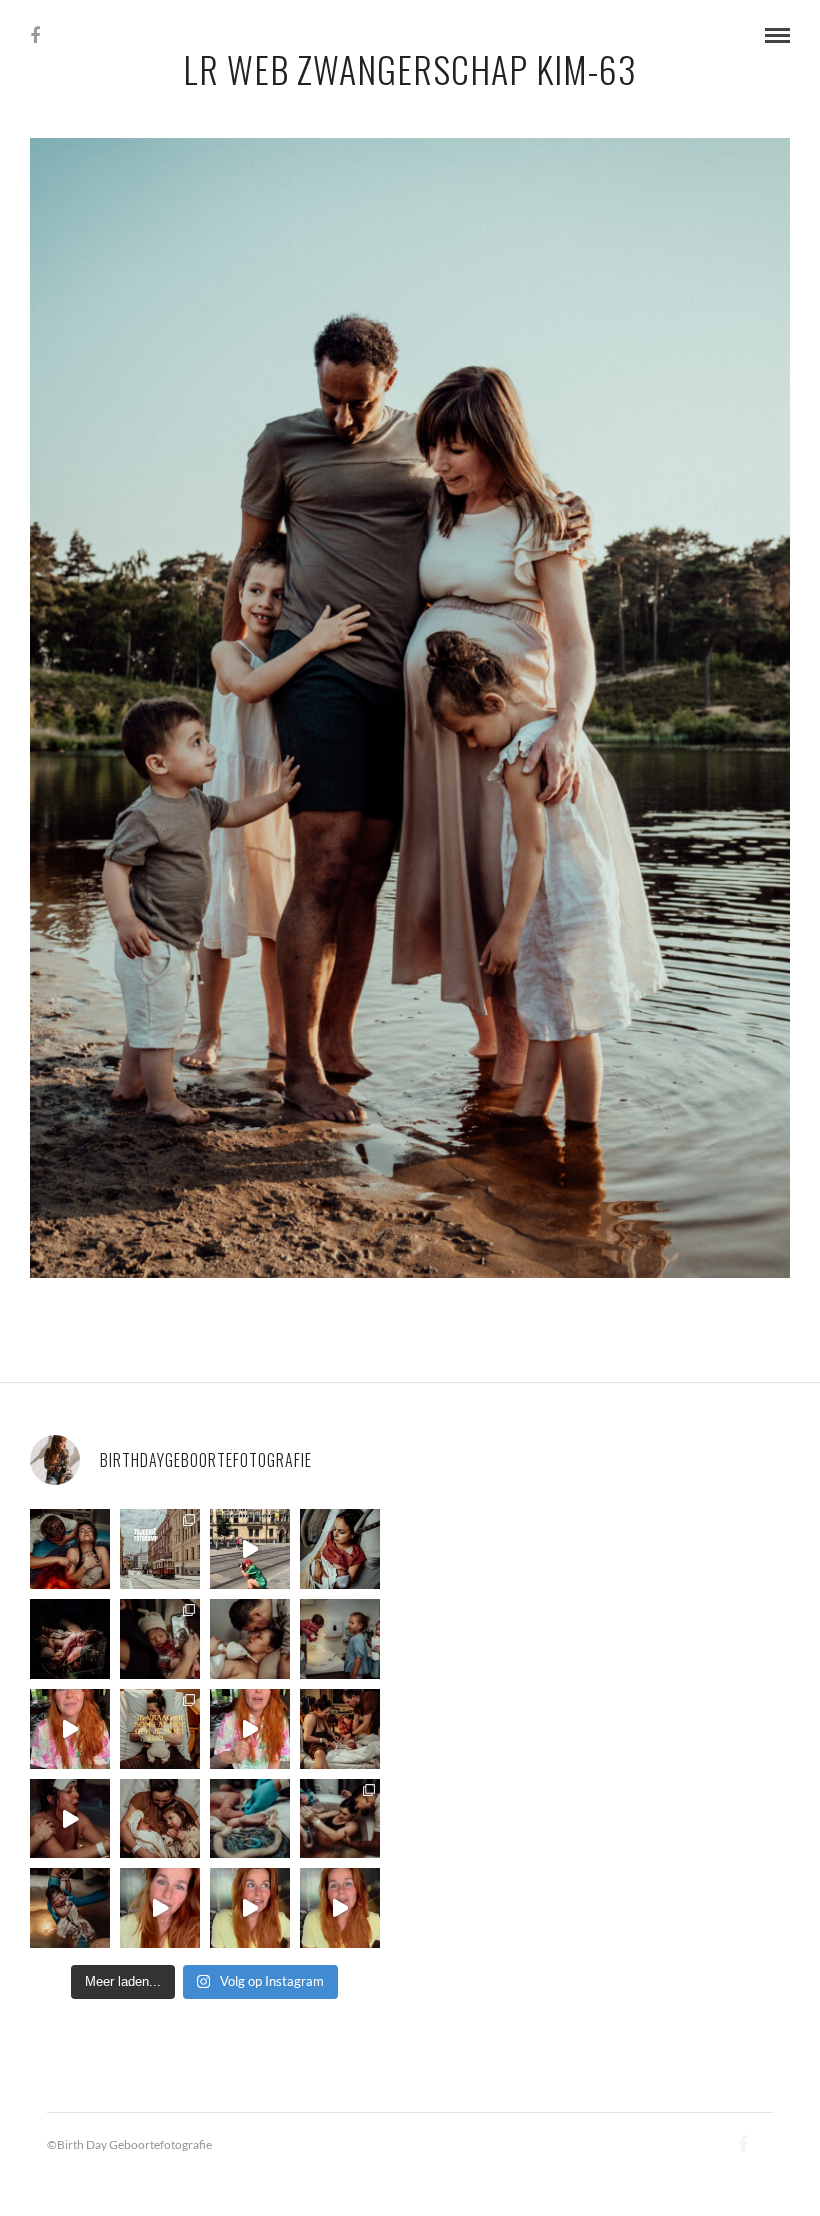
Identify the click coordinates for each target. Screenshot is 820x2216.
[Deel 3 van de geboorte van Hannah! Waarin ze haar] (70, 1729)
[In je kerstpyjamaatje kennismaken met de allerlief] (160, 1639)
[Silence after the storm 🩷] (250, 1639)
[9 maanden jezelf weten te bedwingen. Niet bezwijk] (340, 1819)
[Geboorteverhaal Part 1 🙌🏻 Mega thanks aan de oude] (340, 1908)
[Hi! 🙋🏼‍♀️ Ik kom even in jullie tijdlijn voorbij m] (70, 1908)
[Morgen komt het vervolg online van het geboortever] (340, 1729)
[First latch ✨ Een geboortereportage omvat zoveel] (340, 1549)
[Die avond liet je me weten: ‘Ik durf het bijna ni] (70, 1549)
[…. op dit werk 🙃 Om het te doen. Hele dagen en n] (160, 1729)
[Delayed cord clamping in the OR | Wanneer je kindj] (70, 1639)
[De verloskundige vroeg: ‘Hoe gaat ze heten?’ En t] (250, 1729)
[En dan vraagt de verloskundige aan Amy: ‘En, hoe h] (160, 1908)
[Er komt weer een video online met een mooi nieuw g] (160, 1819)
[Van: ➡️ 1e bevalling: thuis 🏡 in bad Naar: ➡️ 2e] (70, 1819)
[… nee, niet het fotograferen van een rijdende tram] (250, 1549)
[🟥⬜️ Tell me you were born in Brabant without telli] (340, 1639)
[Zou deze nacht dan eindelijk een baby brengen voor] (250, 1908)
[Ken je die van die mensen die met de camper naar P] (160, 1549)
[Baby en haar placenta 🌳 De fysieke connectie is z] (250, 1819)
